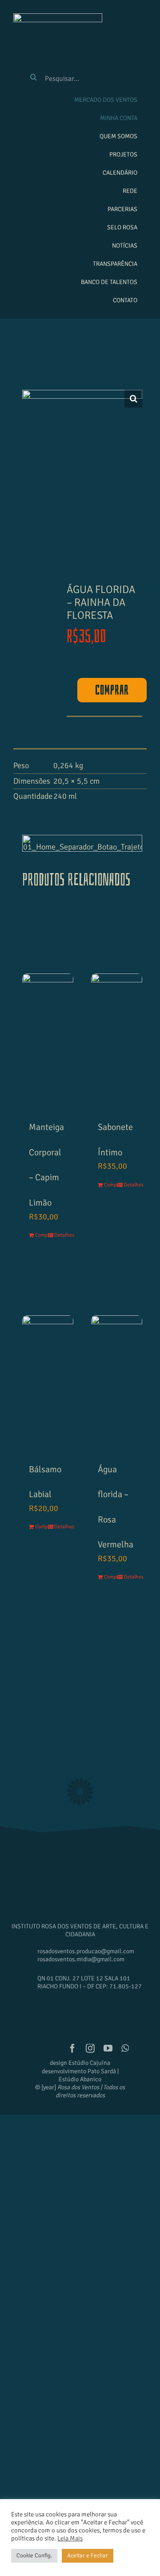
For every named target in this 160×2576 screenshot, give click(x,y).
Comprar (112, 690)
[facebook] (72, 2048)
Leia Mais (70, 2538)
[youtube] (108, 2048)
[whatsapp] (125, 2048)
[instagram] (90, 2048)
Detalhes (60, 1235)
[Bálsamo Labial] (48, 1354)
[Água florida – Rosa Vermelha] (117, 1354)
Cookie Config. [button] (34, 2556)
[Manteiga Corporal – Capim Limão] (48, 1012)
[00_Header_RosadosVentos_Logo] (58, 17)
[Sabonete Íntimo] (117, 1012)
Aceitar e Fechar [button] (88, 2556)
